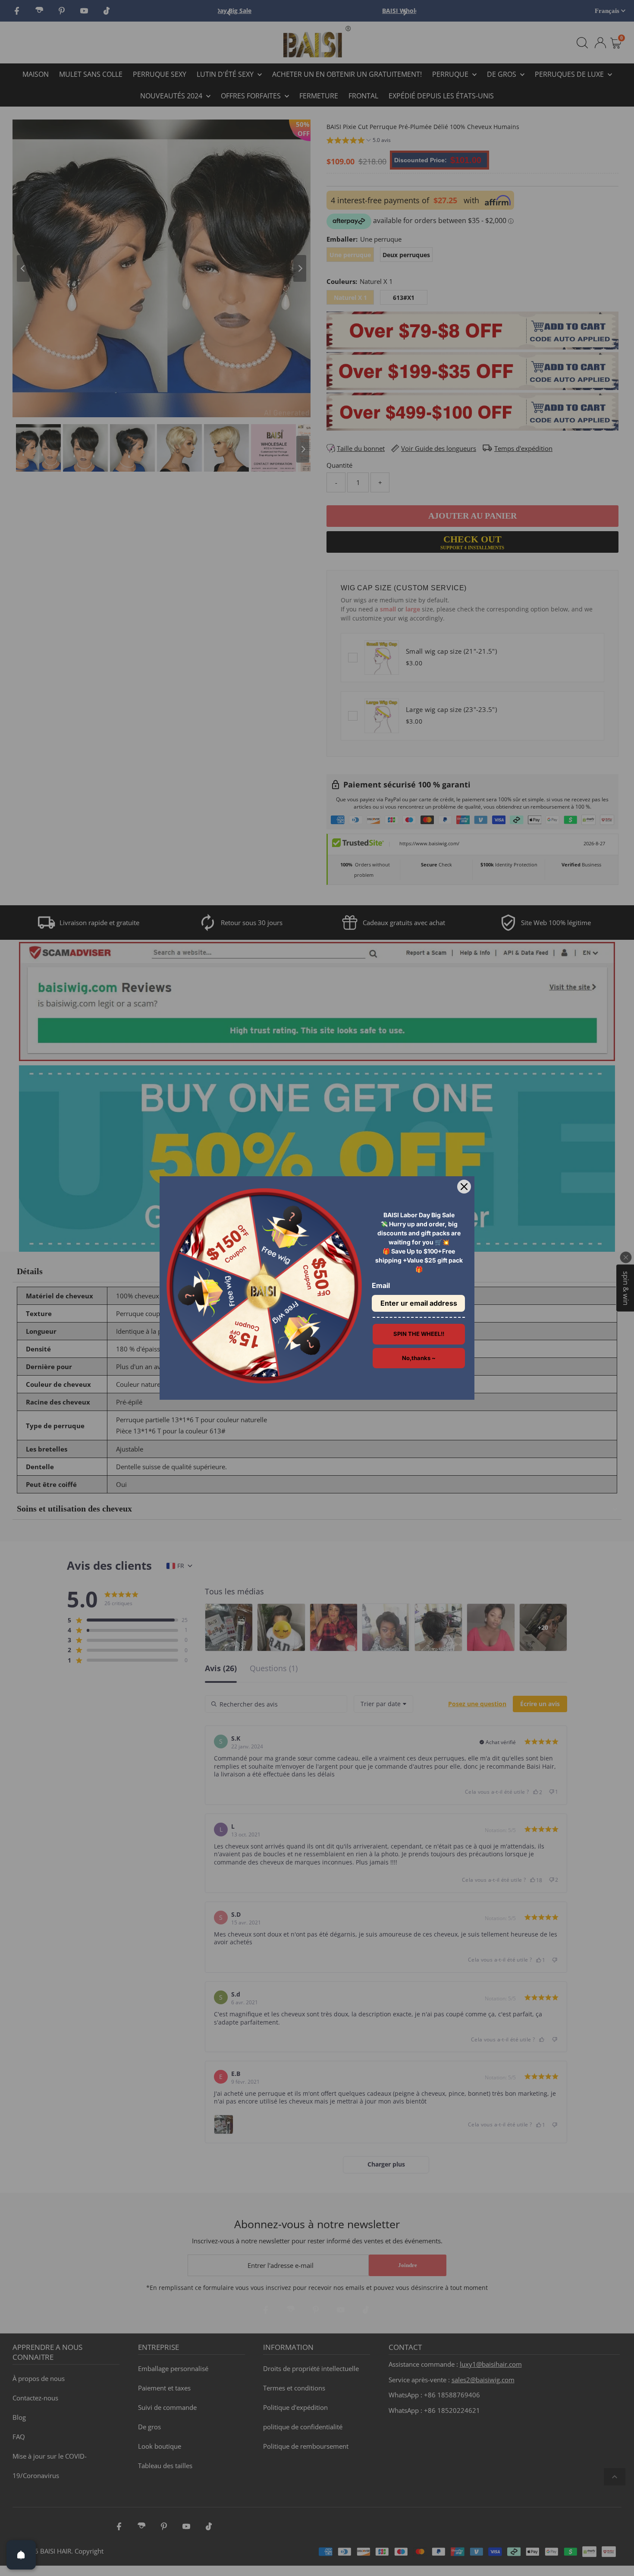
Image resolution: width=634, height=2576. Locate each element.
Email (381, 1285)
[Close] (464, 1187)
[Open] (21, 2555)
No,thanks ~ (419, 1358)
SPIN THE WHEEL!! (419, 1334)
